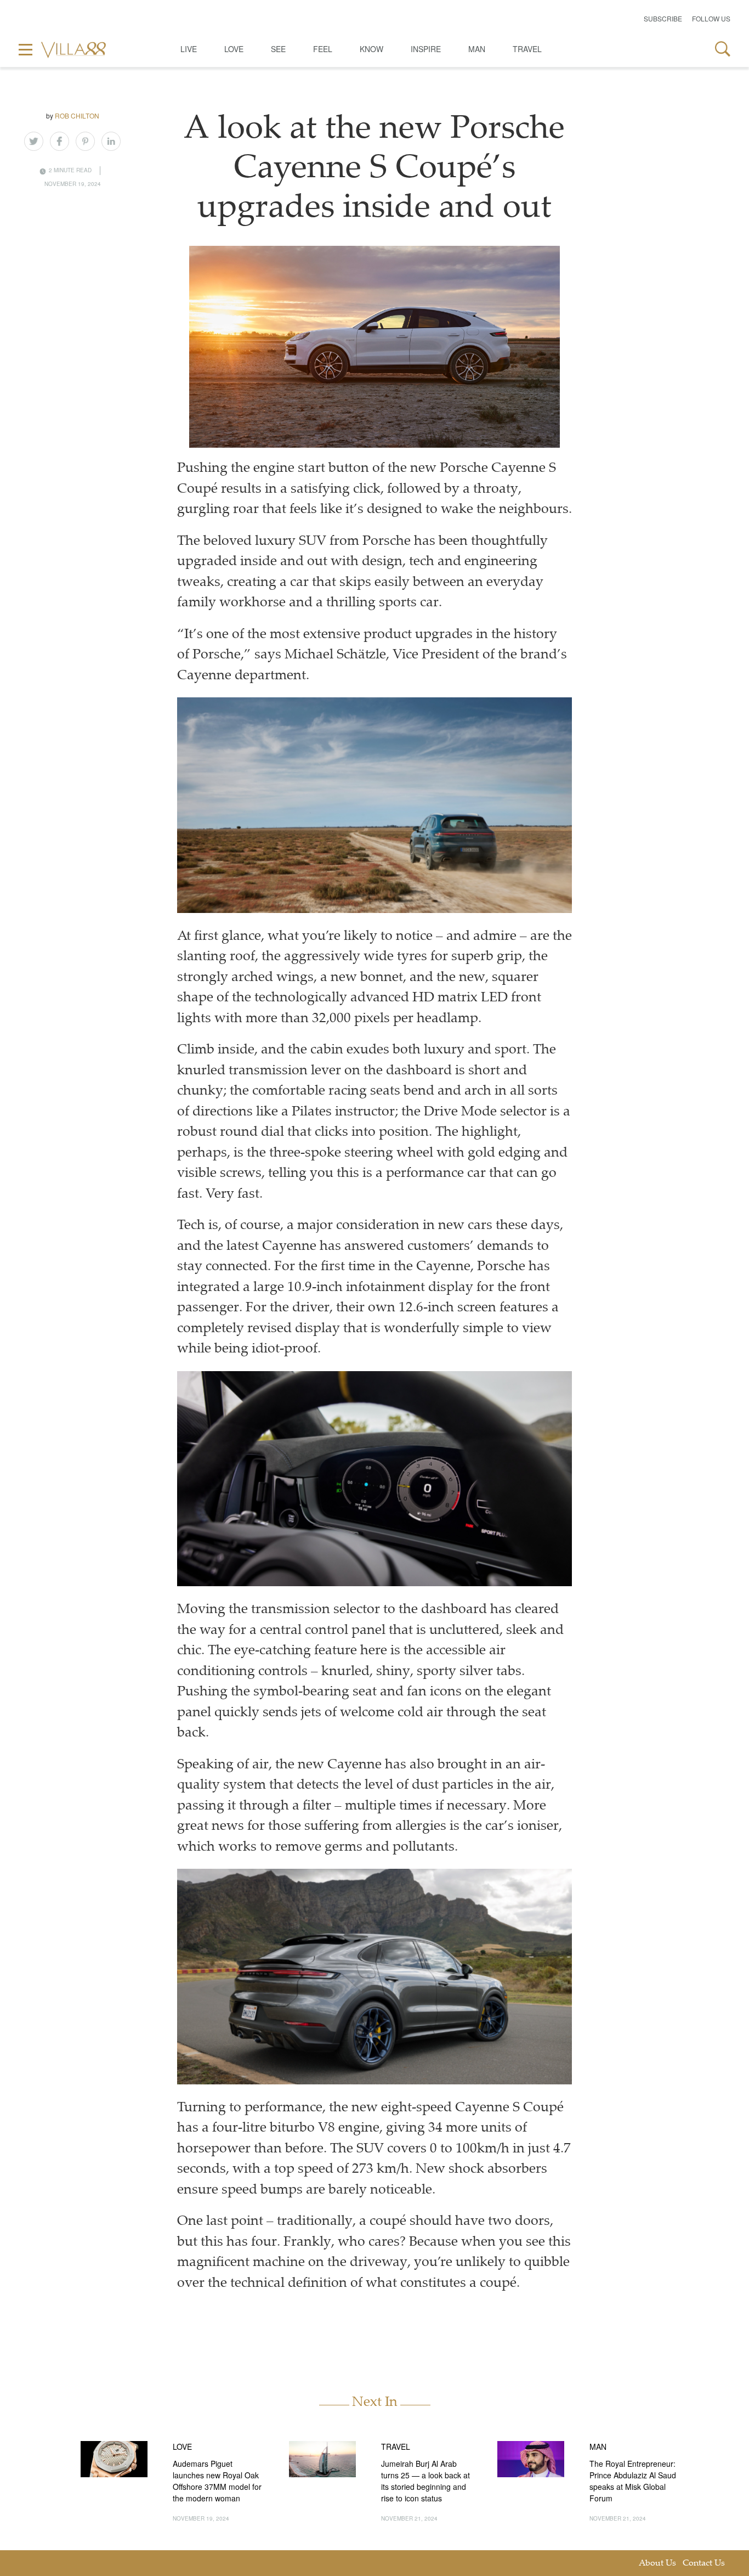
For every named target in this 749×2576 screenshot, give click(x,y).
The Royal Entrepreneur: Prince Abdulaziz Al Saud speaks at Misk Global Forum (633, 2481)
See (278, 49)
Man (477, 49)
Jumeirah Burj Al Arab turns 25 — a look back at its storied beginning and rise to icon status (425, 2481)
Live (189, 49)
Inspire (426, 49)
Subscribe (663, 18)
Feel (323, 49)
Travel (527, 49)
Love (234, 49)
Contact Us (704, 2564)
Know (371, 49)
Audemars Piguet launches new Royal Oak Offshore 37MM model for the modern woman (217, 2481)
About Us (657, 2564)
